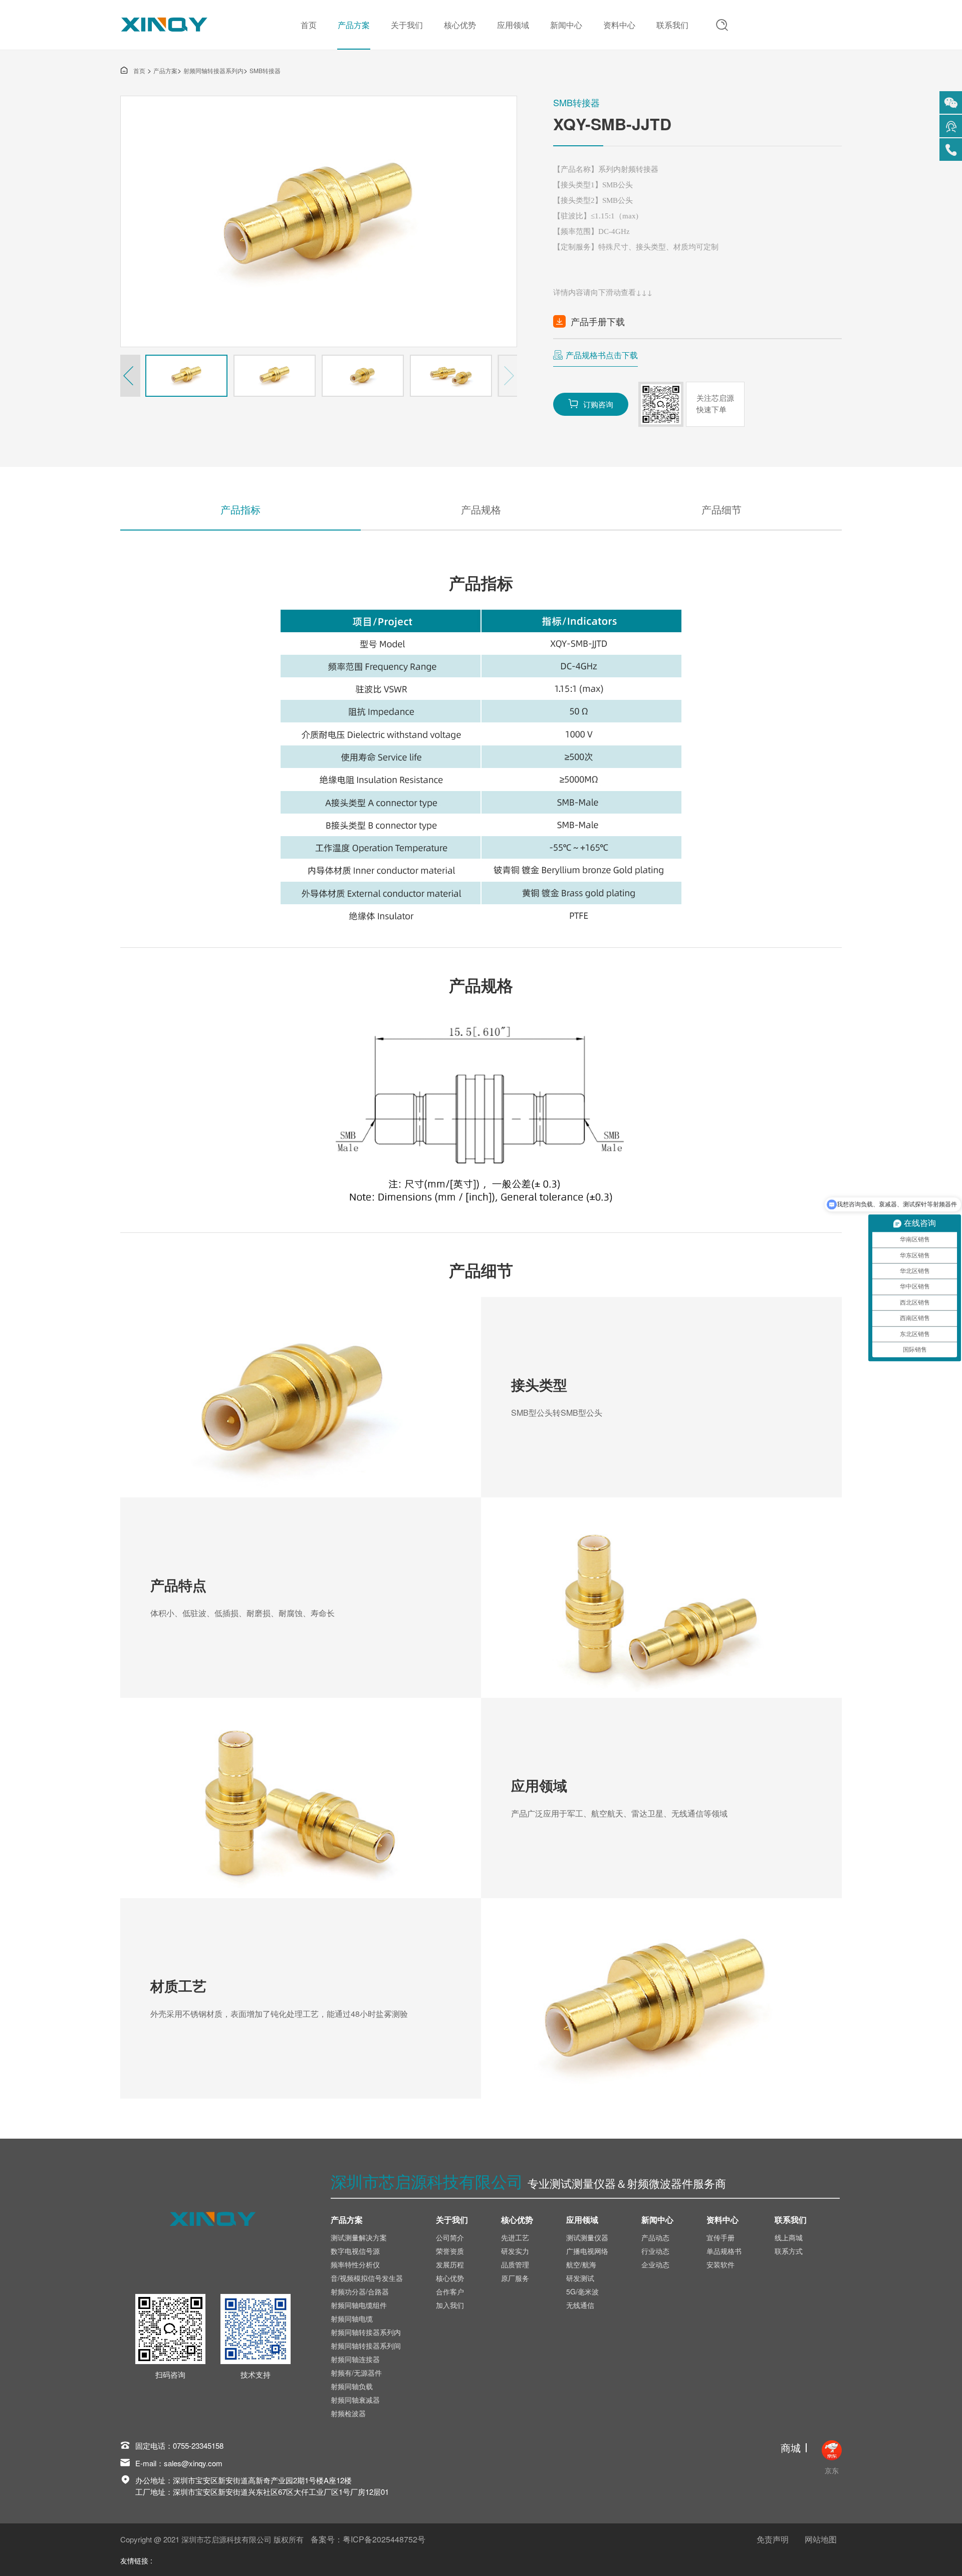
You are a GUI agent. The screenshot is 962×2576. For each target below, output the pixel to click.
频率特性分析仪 (355, 2264)
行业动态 (655, 2251)
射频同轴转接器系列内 (213, 70)
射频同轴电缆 (352, 2319)
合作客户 (450, 2291)
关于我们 (407, 25)
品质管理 (515, 2264)
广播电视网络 (587, 2251)
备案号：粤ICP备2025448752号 (368, 2539)
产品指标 (241, 509)
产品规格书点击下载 (602, 355)
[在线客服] (951, 126)
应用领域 (513, 25)
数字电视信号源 (355, 2251)
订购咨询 (591, 404)
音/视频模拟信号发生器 (367, 2278)
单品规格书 (724, 2251)
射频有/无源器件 (356, 2373)
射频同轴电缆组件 (359, 2305)
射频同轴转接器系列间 (366, 2346)
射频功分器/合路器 (360, 2291)
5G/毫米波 (582, 2291)
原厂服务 (515, 2278)
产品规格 (481, 509)
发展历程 (450, 2264)
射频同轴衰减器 (355, 2400)
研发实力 (515, 2251)
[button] (130, 376)
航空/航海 (581, 2264)
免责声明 (773, 2539)
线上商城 (789, 2237)
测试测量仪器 (587, 2237)
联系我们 (672, 25)
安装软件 (720, 2264)
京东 (832, 2470)
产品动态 (655, 2237)
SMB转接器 (265, 70)
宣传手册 (720, 2237)
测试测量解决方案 (359, 2237)
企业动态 (655, 2264)
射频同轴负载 (352, 2386)
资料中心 (619, 25)
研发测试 (580, 2278)
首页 (309, 25)
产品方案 (354, 25)
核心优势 (460, 25)
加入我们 (450, 2305)
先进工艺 (515, 2237)
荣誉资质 (450, 2251)
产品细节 (722, 509)
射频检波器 (348, 2413)
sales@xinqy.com (193, 2463)
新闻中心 (566, 25)
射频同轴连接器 (355, 2359)
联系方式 (789, 2251)
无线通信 (580, 2305)
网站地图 (821, 2539)
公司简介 (450, 2237)
